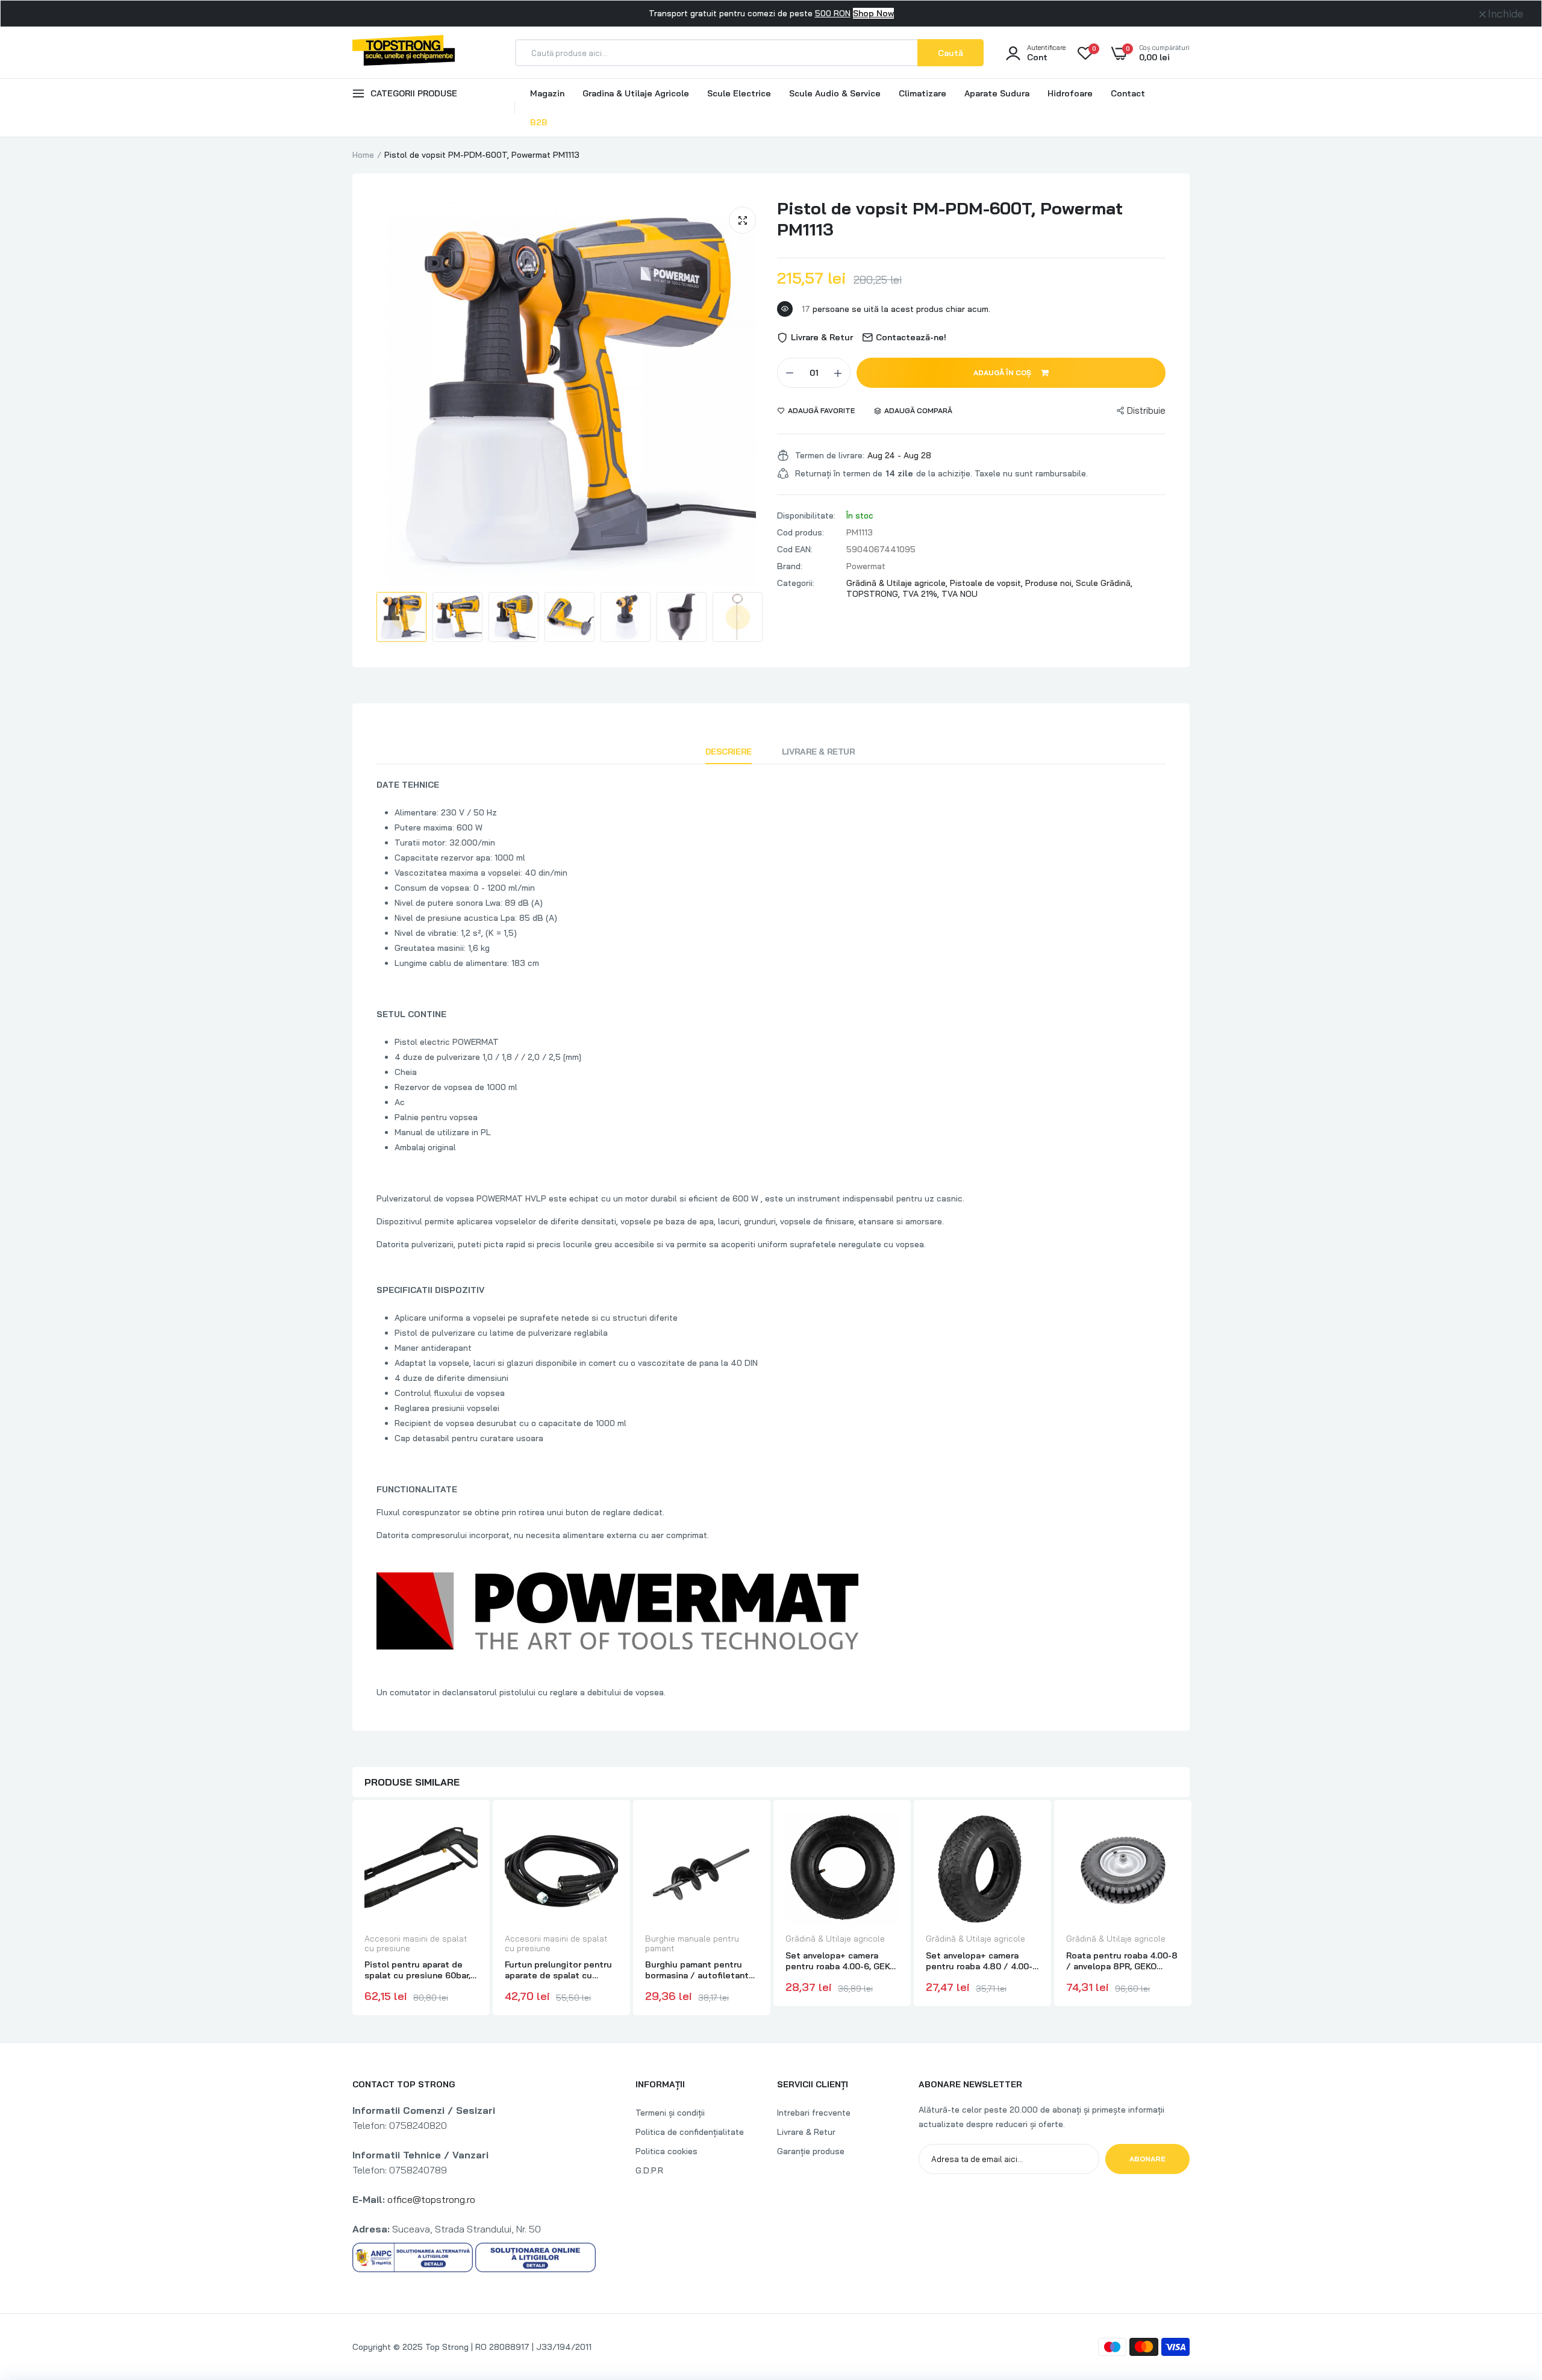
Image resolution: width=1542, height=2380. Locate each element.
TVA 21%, (922, 594)
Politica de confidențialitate (690, 2132)
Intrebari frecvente (814, 2113)
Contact (1128, 93)
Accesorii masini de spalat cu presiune (416, 1943)
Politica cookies (666, 2151)
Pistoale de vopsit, (988, 583)
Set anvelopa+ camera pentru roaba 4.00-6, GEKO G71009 (841, 1961)
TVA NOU (960, 594)
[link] (467, 1832)
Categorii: (796, 583)
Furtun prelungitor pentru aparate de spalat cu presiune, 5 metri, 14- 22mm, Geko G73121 (558, 1970)
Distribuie (1146, 410)
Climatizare (922, 93)
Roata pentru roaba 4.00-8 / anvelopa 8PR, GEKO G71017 (1122, 1961)
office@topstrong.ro (431, 2199)
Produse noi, (1050, 583)
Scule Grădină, (1104, 583)
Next (738, 617)
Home (363, 155)
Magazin (547, 93)
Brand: (790, 566)
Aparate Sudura (997, 93)
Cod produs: (801, 532)
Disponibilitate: (806, 516)
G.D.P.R (649, 2170)
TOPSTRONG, (874, 594)
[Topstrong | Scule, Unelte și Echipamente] (404, 52)
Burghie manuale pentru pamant (692, 1943)
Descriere (729, 752)
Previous (404, 617)
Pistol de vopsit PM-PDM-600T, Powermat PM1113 (950, 219)
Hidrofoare (1070, 93)
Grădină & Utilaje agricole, (898, 583)
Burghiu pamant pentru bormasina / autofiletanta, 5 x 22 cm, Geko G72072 (700, 1970)
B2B (539, 122)
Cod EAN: (795, 549)
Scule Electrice (739, 93)
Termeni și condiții (670, 2113)
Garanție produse (811, 2151)
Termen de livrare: (830, 455)
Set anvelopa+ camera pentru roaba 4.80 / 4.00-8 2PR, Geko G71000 (982, 1961)
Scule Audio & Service (835, 93)
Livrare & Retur (819, 752)
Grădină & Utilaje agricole (835, 1939)
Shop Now (873, 13)
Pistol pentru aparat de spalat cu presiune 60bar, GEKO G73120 (417, 1970)
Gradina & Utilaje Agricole (636, 93)
